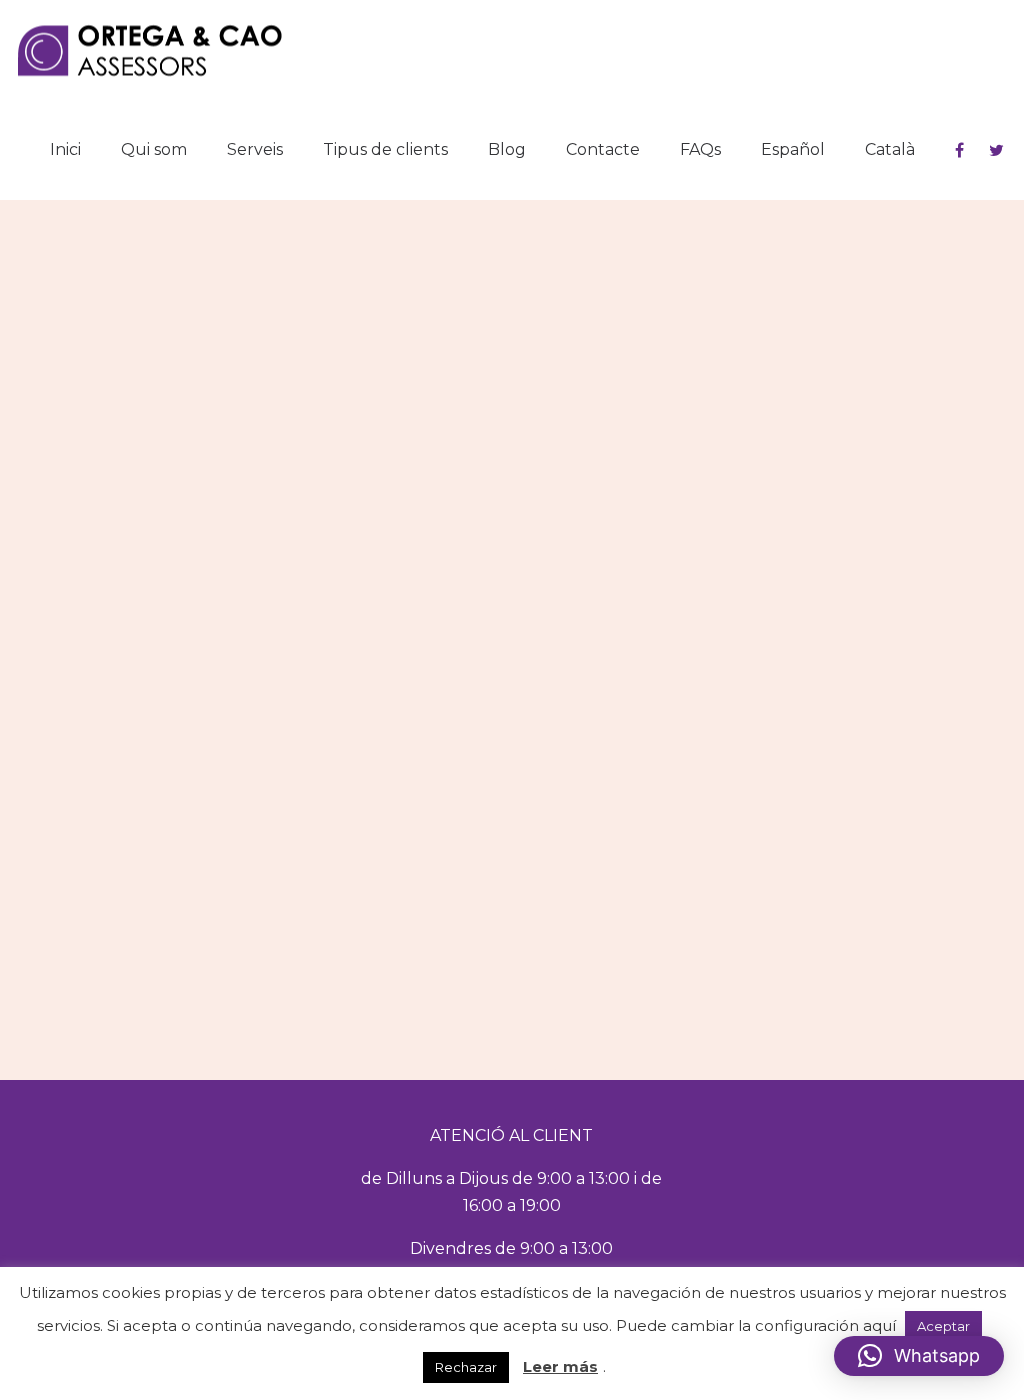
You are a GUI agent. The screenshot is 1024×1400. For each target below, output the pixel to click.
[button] (919, 1356)
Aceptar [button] (943, 1326)
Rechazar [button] (466, 1367)
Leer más (560, 1366)
